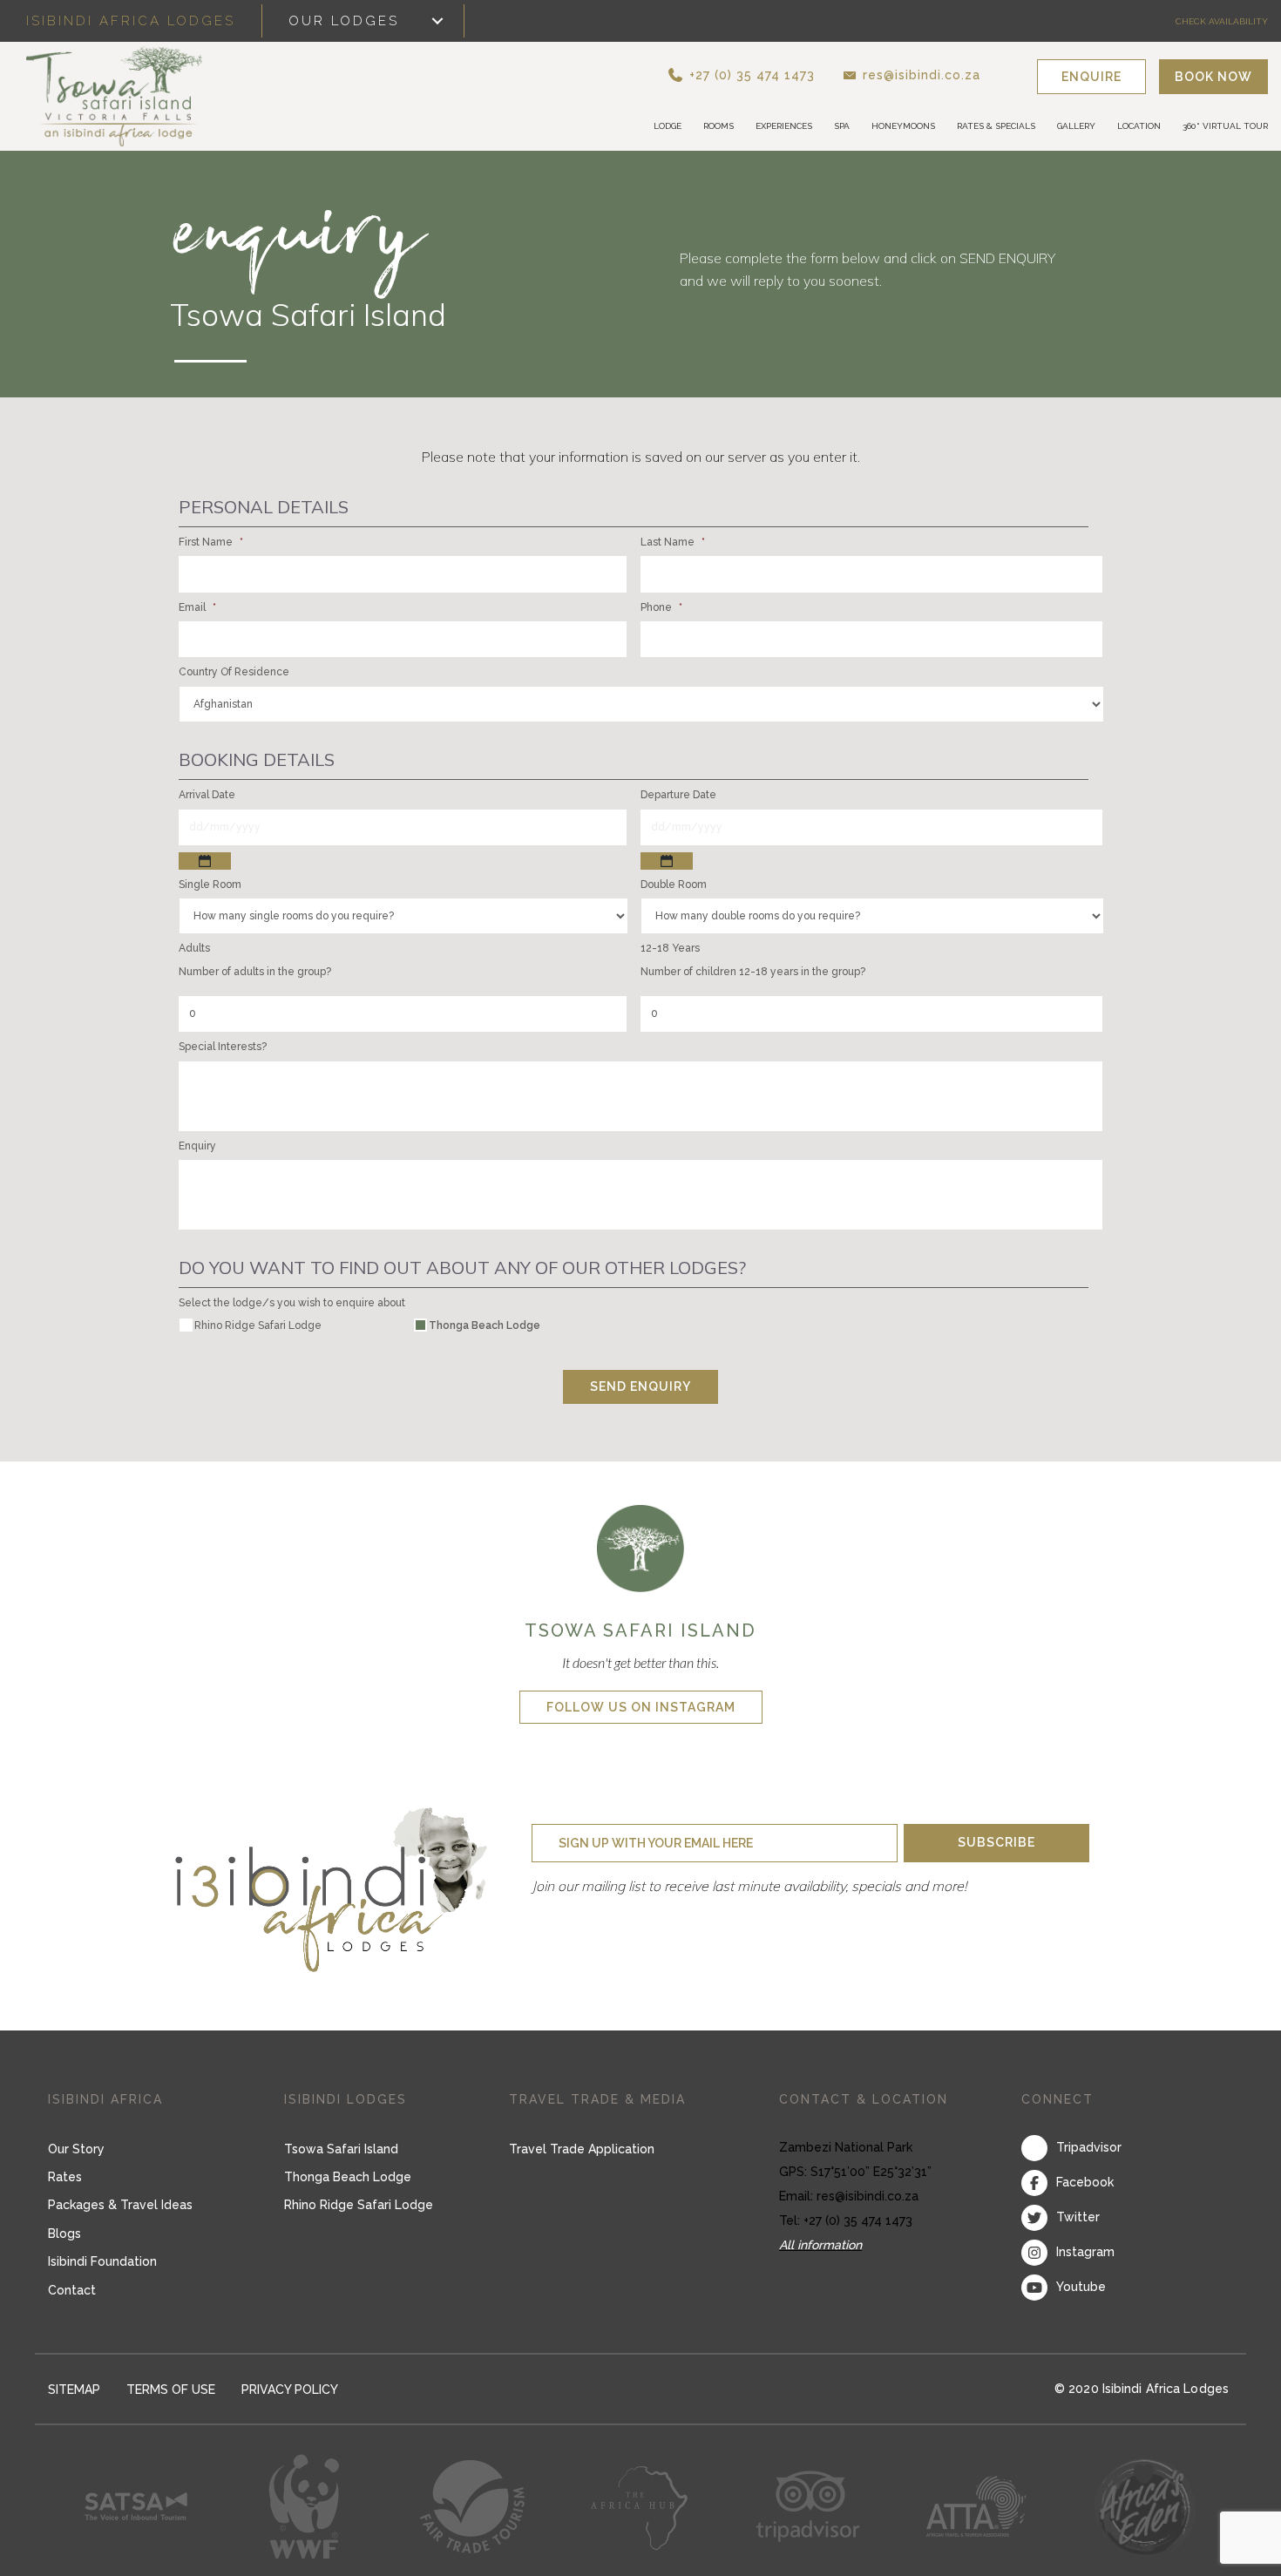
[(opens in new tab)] (640, 1549)
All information (820, 2247)
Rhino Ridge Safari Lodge (258, 1328)
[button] (771, 76)
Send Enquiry (640, 1389)
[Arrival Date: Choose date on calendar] (205, 863)
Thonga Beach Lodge (485, 1328)
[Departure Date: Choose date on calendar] (667, 863)
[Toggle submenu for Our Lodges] (437, 21)
